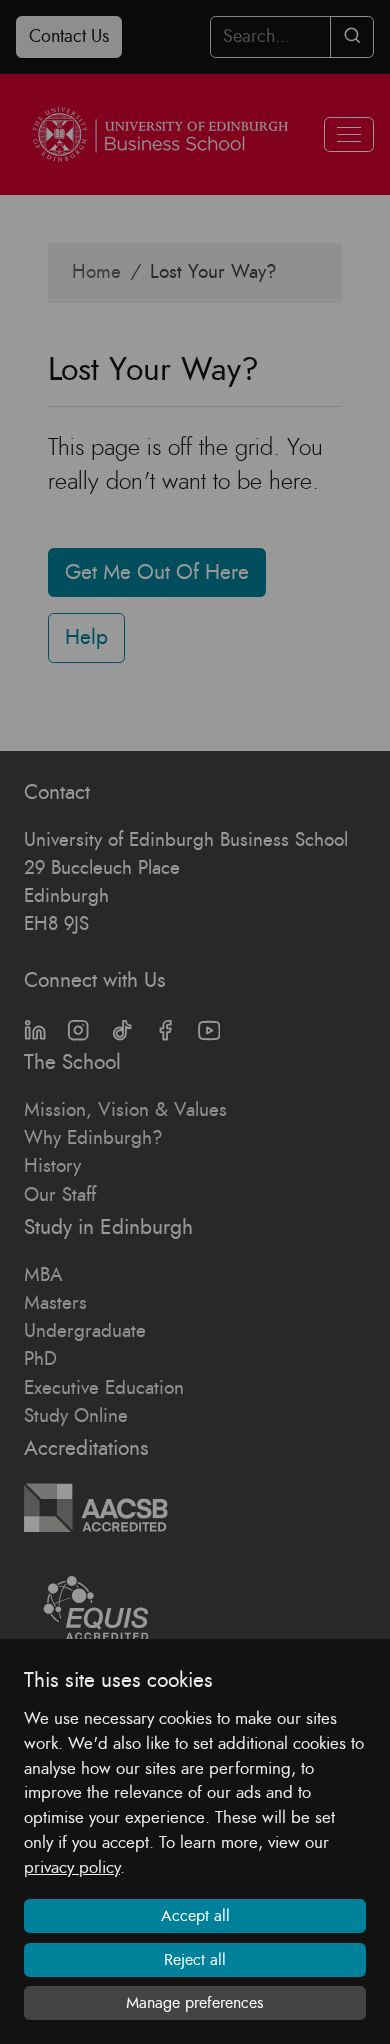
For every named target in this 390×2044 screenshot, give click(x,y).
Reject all (195, 1960)
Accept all (195, 1916)
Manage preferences (195, 2003)
